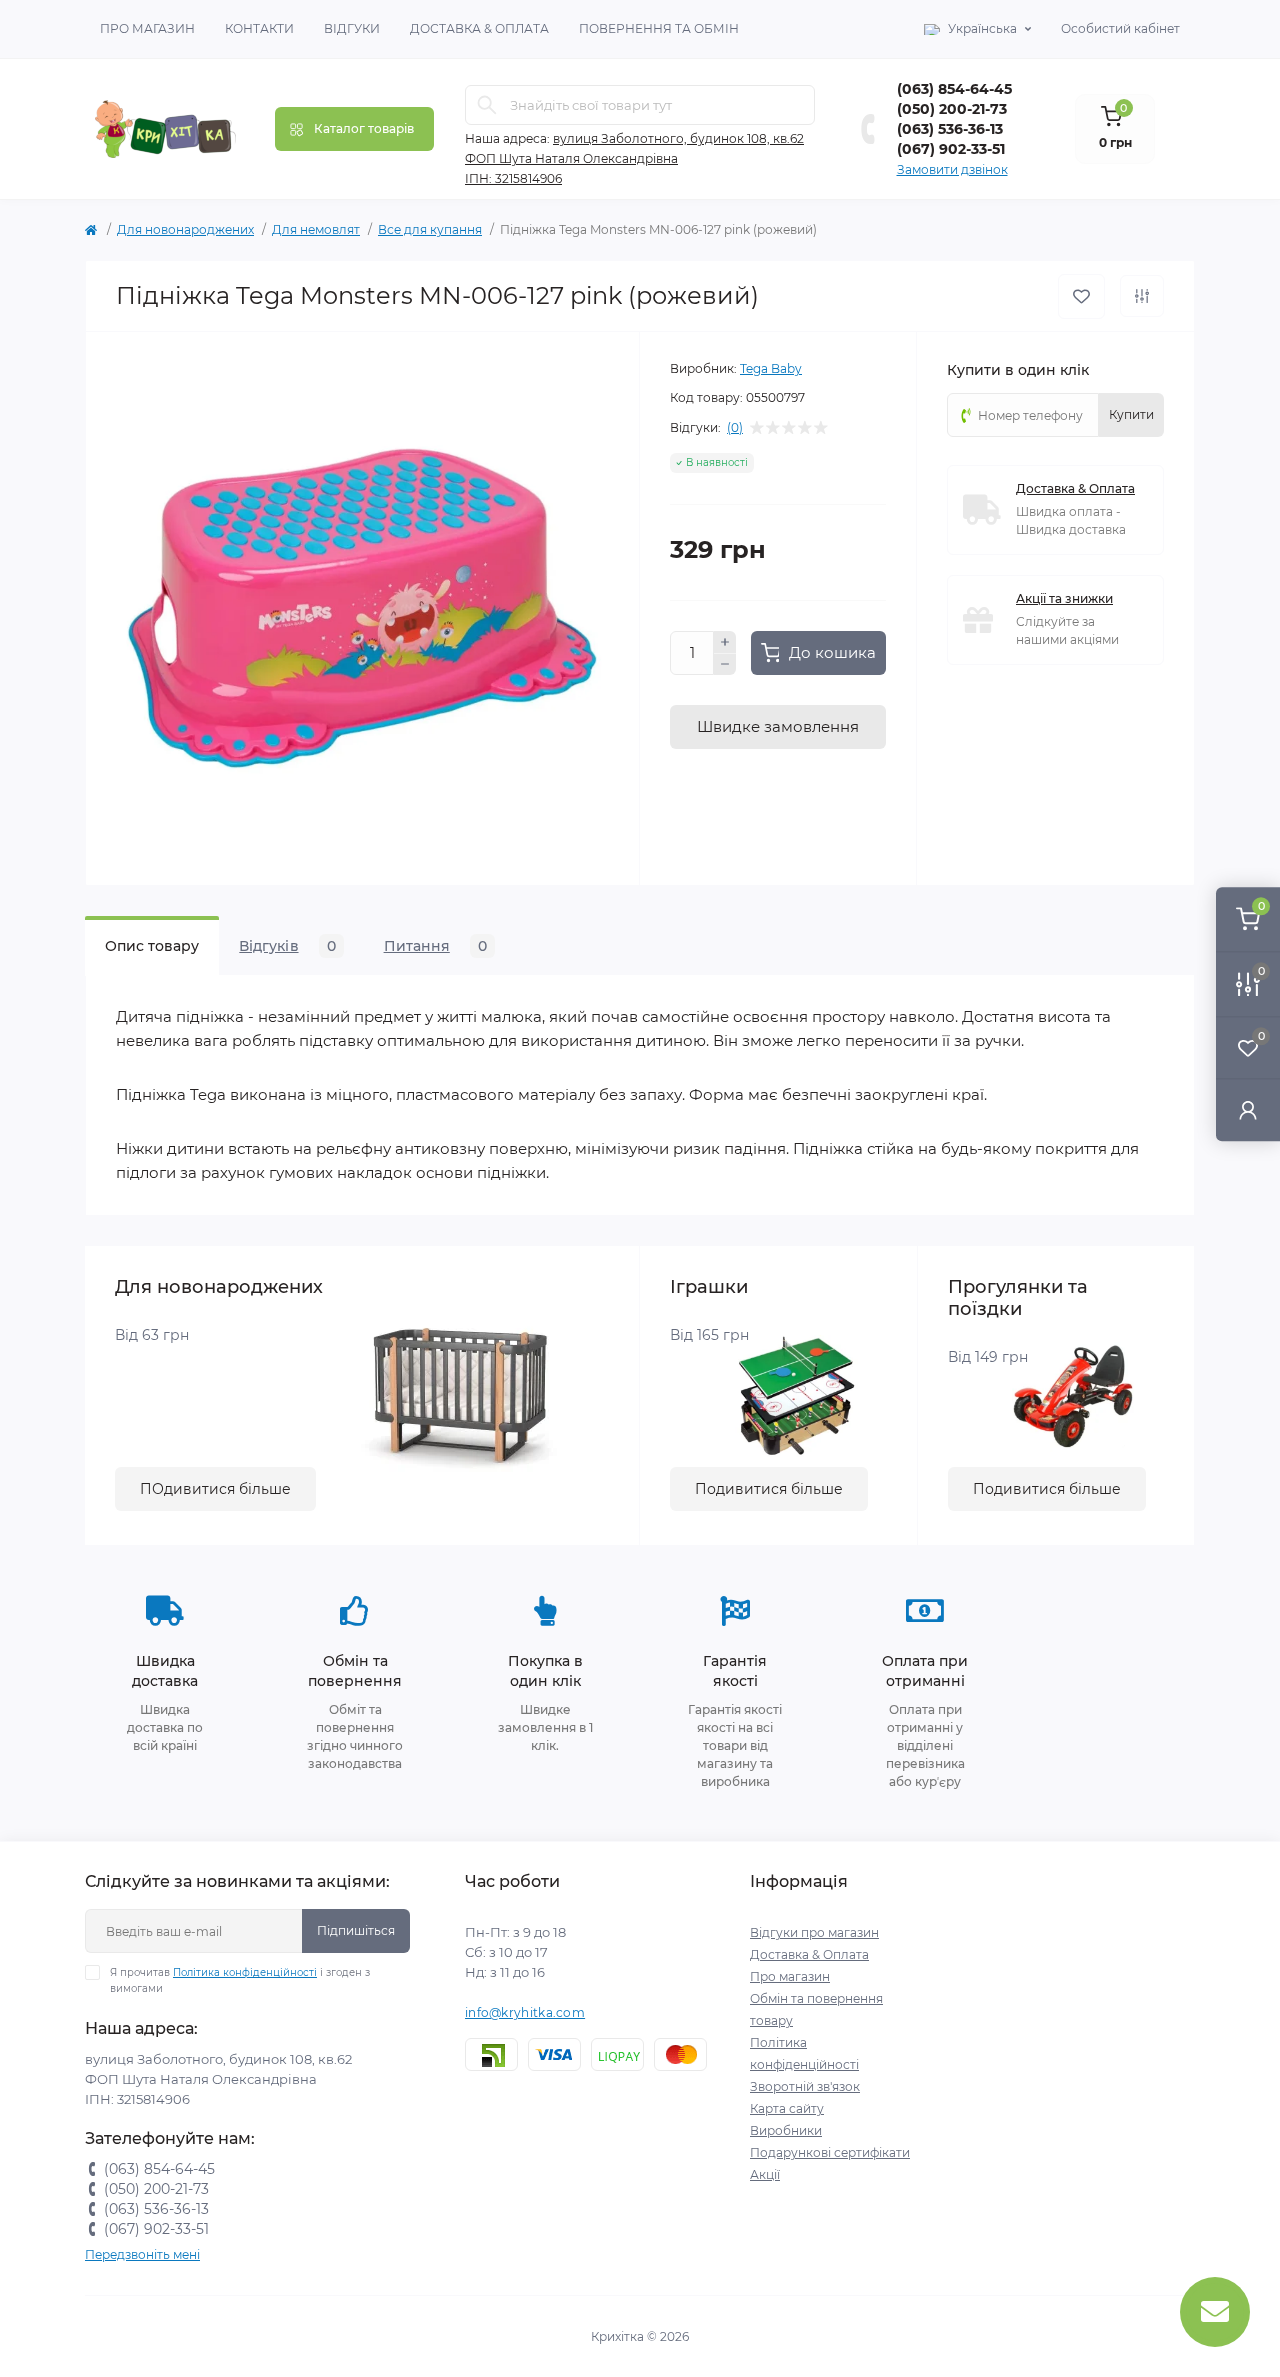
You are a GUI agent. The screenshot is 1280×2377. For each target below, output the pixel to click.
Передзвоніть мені (142, 2254)
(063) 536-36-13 (950, 129)
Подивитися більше (769, 1489)
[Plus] (725, 642)
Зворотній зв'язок (805, 2086)
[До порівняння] (1142, 296)
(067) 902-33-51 (951, 149)
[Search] (487, 105)
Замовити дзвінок (952, 169)
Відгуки (352, 28)
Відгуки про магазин (814, 1932)
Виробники (786, 2130)
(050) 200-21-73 (952, 109)
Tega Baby (771, 368)
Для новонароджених (185, 229)
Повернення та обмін (659, 28)
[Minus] (725, 665)
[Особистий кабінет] (1248, 1109)
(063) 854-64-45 (954, 89)
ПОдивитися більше (215, 1489)
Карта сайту (787, 2108)
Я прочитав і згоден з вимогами (240, 1980)
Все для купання (430, 229)
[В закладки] (1081, 296)
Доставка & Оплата (479, 28)
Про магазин (147, 28)
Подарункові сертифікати (830, 2152)
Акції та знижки (1064, 598)
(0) (735, 428)
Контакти (259, 28)
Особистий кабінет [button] (1120, 28)
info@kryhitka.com (525, 2012)
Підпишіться (356, 1930)
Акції (765, 2174)
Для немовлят (316, 229)
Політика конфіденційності (245, 1972)
